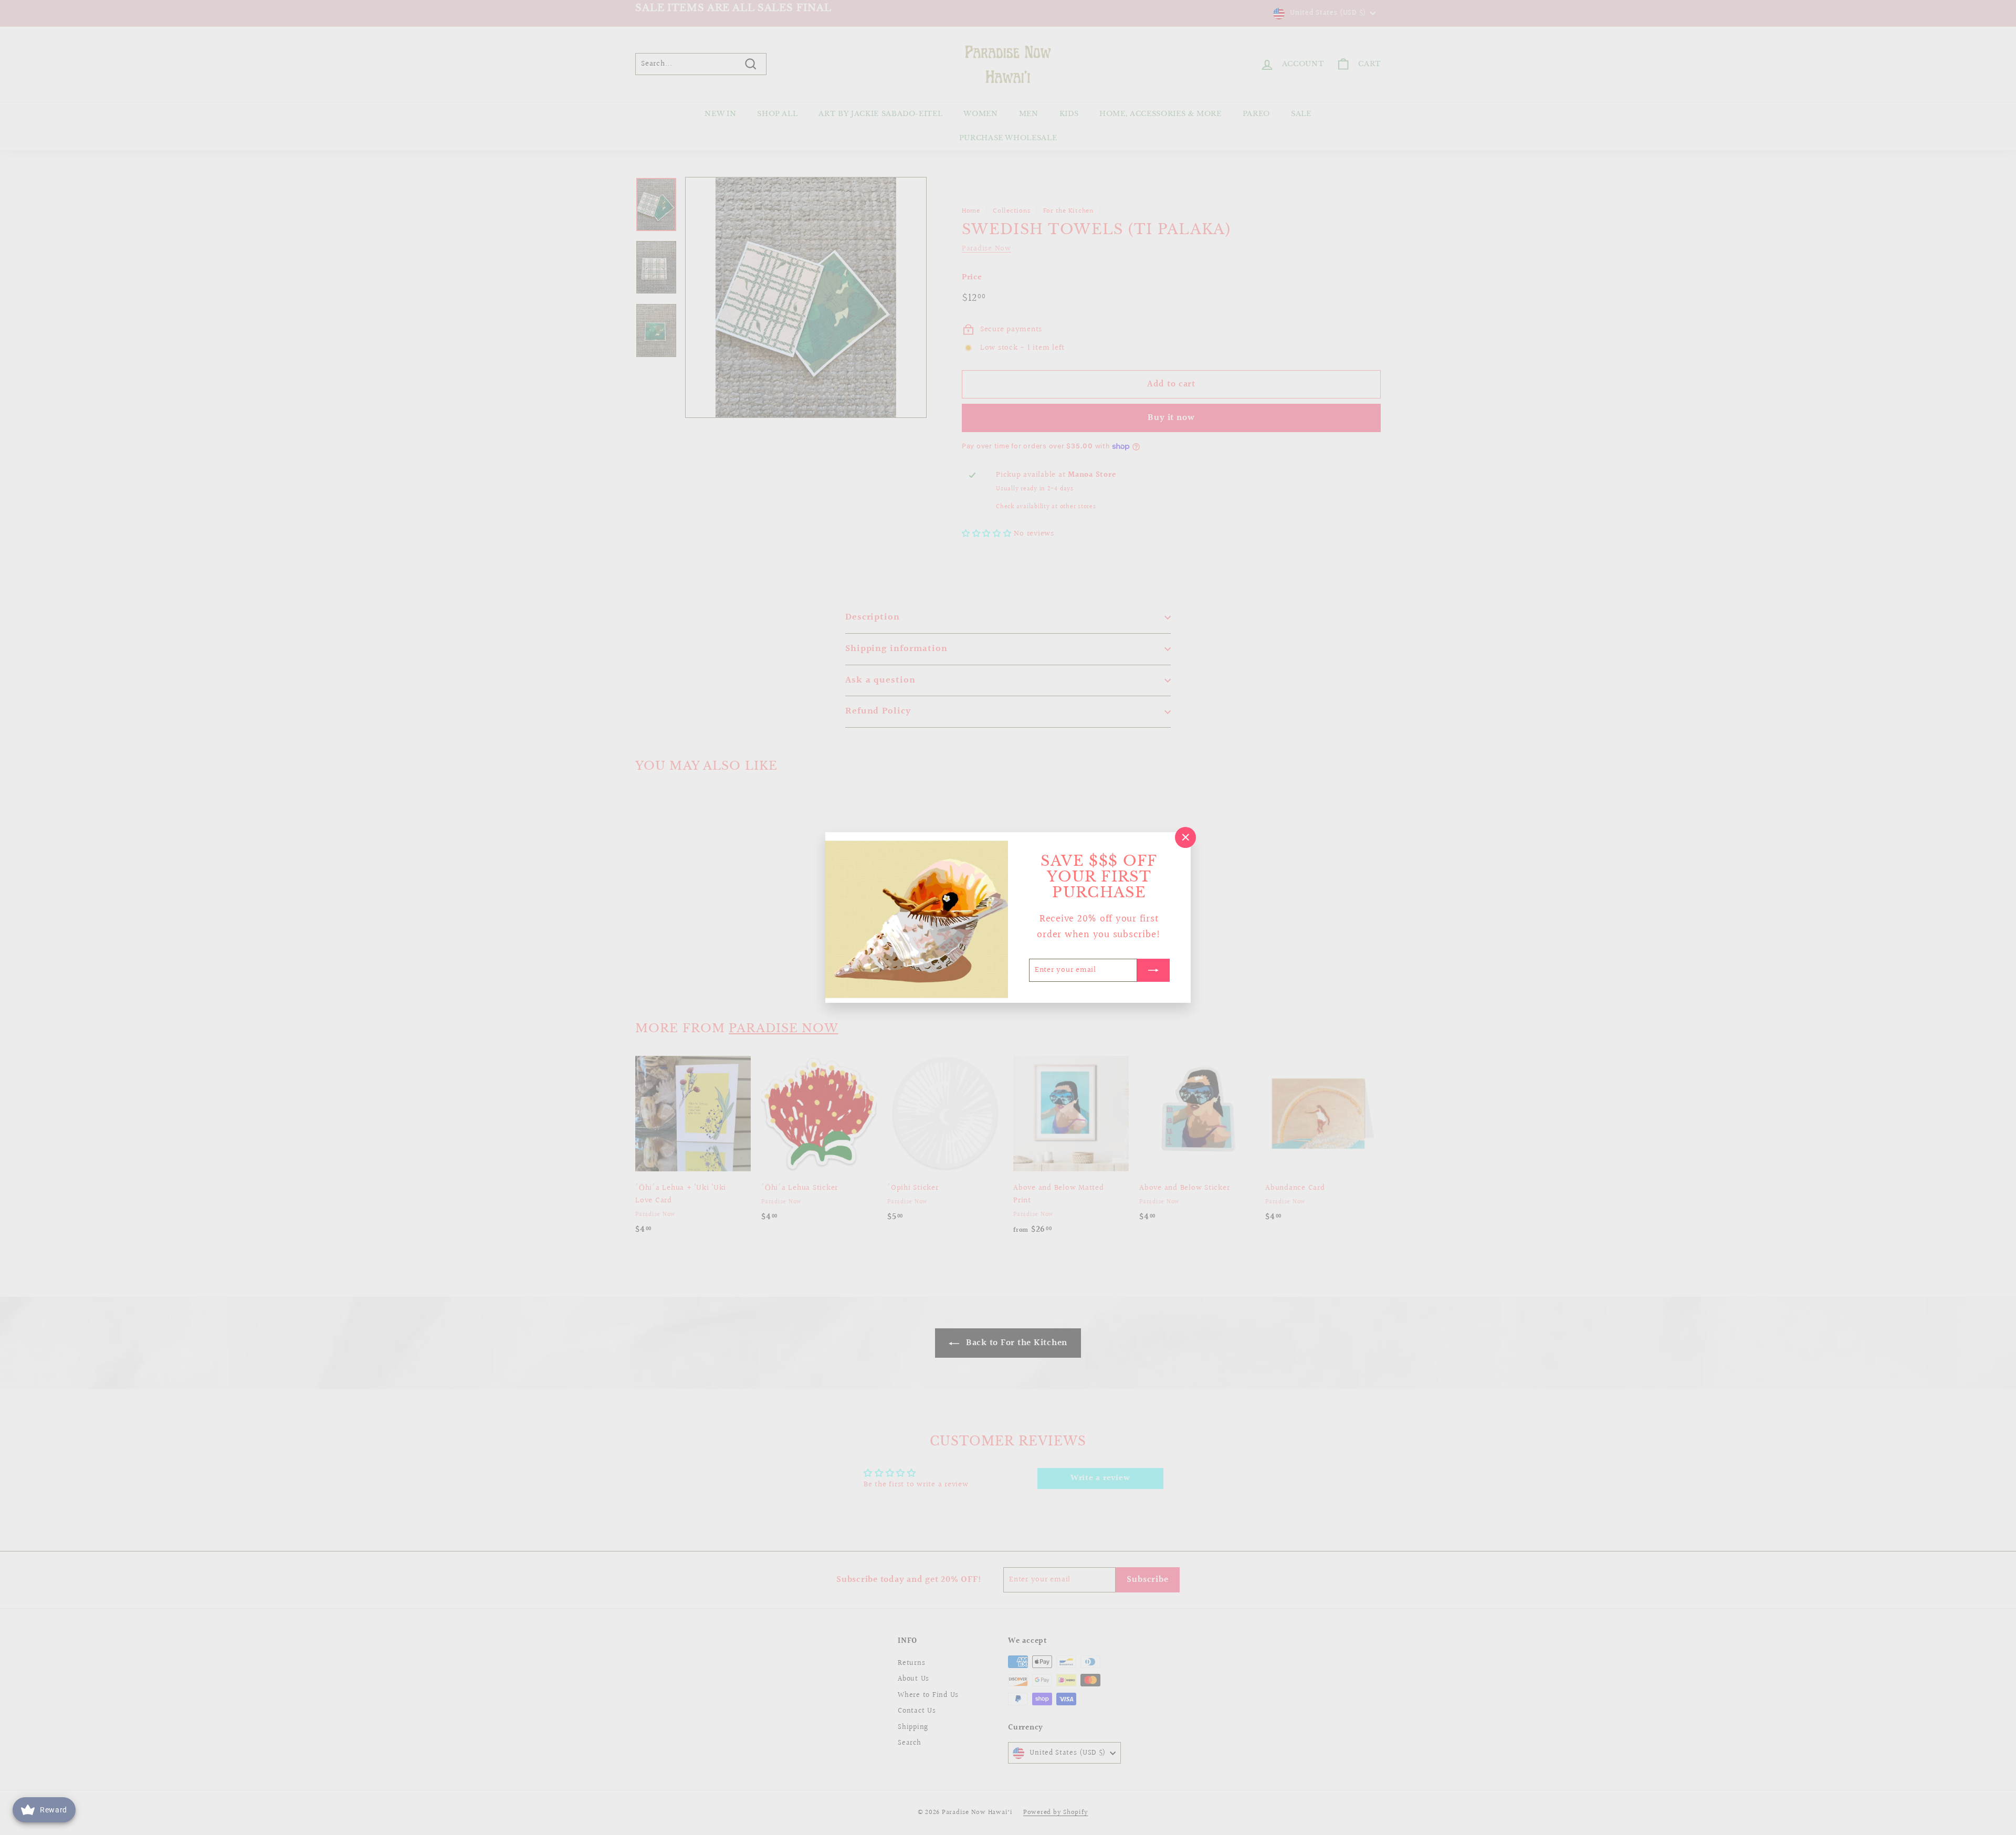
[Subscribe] (1153, 970)
